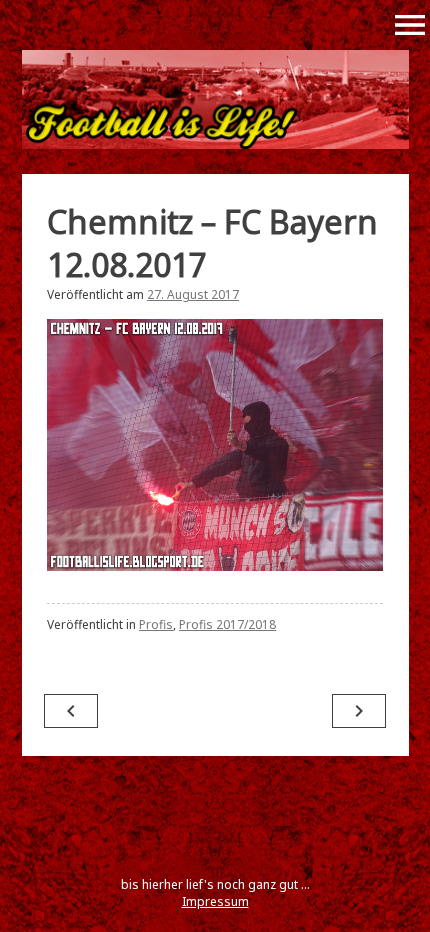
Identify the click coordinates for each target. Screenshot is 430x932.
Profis (156, 624)
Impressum (215, 901)
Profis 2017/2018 (227, 624)
